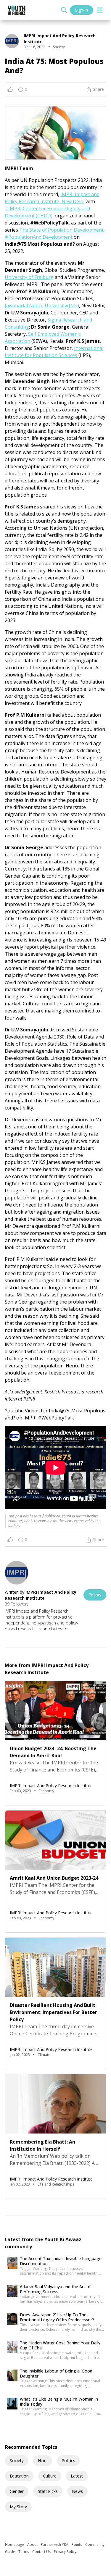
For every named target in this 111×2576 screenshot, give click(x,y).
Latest (77, 2476)
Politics (68, 2460)
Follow (95, 1595)
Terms (24, 2552)
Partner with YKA (55, 2544)
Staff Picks (48, 2491)
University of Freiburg (29, 277)
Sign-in (82, 10)
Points (77, 2544)
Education (19, 2476)
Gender (17, 2491)
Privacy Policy (65, 2552)
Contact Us (42, 2552)
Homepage (15, 2544)
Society (17, 2460)
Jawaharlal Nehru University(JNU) (42, 306)
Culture (50, 2476)
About (33, 2544)
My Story (18, 2507)
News (77, 2491)
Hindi (43, 2460)
